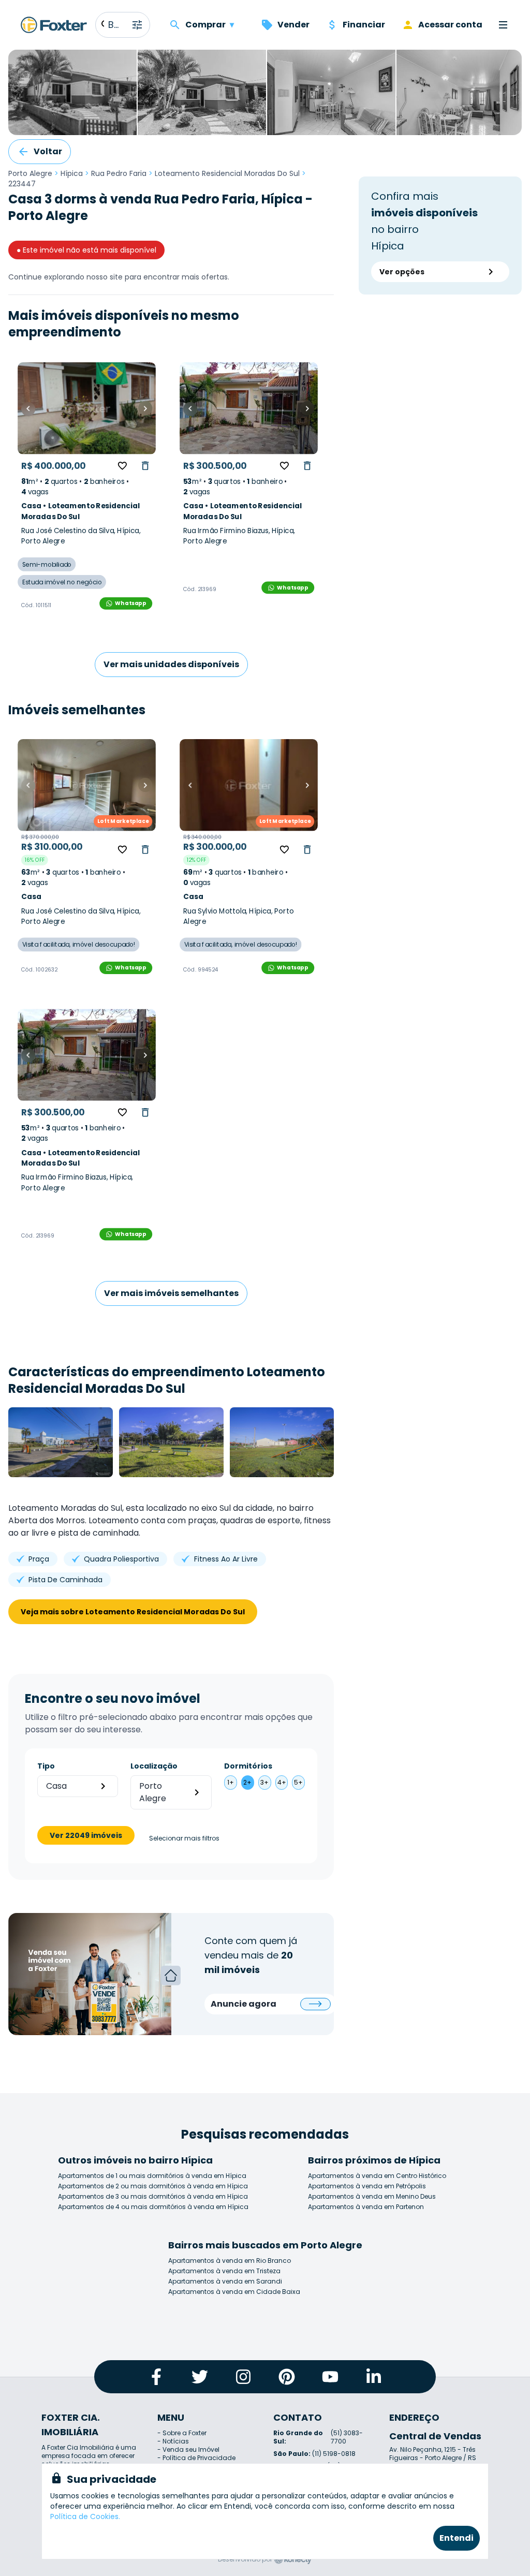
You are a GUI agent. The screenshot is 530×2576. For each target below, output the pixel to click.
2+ (247, 1782)
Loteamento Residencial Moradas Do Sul (227, 173)
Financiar (364, 25)
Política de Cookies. (85, 2516)
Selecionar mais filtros (184, 1838)
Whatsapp (130, 603)
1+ (231, 1782)
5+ (298, 1782)
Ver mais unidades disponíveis (171, 664)
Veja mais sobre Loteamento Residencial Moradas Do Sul (133, 1612)
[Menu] (503, 25)
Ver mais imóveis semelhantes (171, 1293)
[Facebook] (156, 2377)
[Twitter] (200, 2377)
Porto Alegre (30, 173)
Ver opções (402, 272)
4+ (282, 1782)
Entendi (457, 2538)
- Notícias (173, 2441)
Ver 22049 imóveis (86, 1835)
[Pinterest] (287, 2377)
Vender (293, 25)
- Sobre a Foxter (182, 2433)
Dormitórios (248, 1766)
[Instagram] (243, 2377)
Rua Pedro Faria (119, 173)
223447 (22, 184)
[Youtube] (330, 2377)
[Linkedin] (374, 2377)
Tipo (46, 1766)
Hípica (72, 173)
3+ (264, 1782)
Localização (154, 1766)
